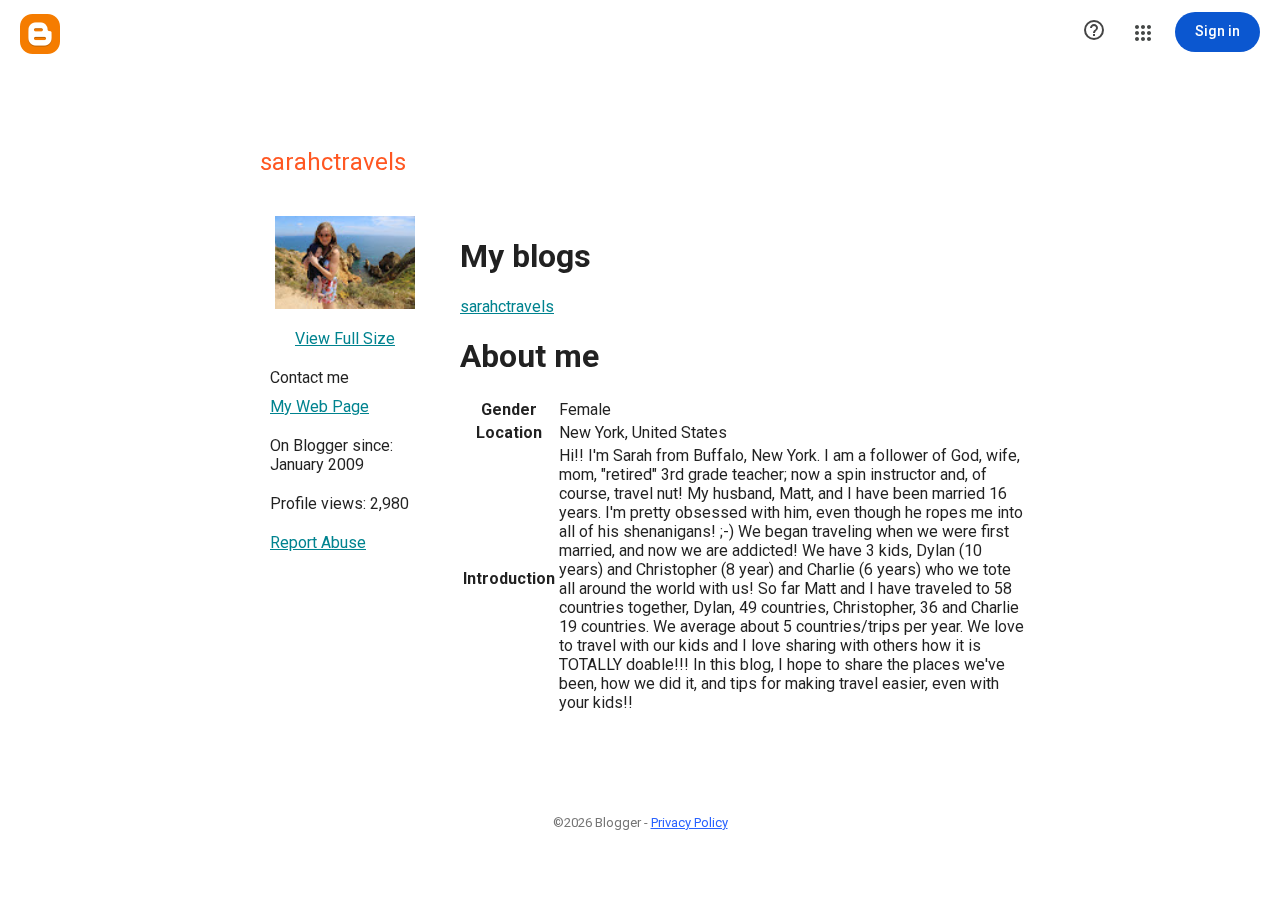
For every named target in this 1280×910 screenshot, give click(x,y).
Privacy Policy (689, 822)
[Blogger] (40, 34)
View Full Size (345, 338)
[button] (1094, 32)
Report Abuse (318, 542)
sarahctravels (507, 306)
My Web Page (319, 406)
